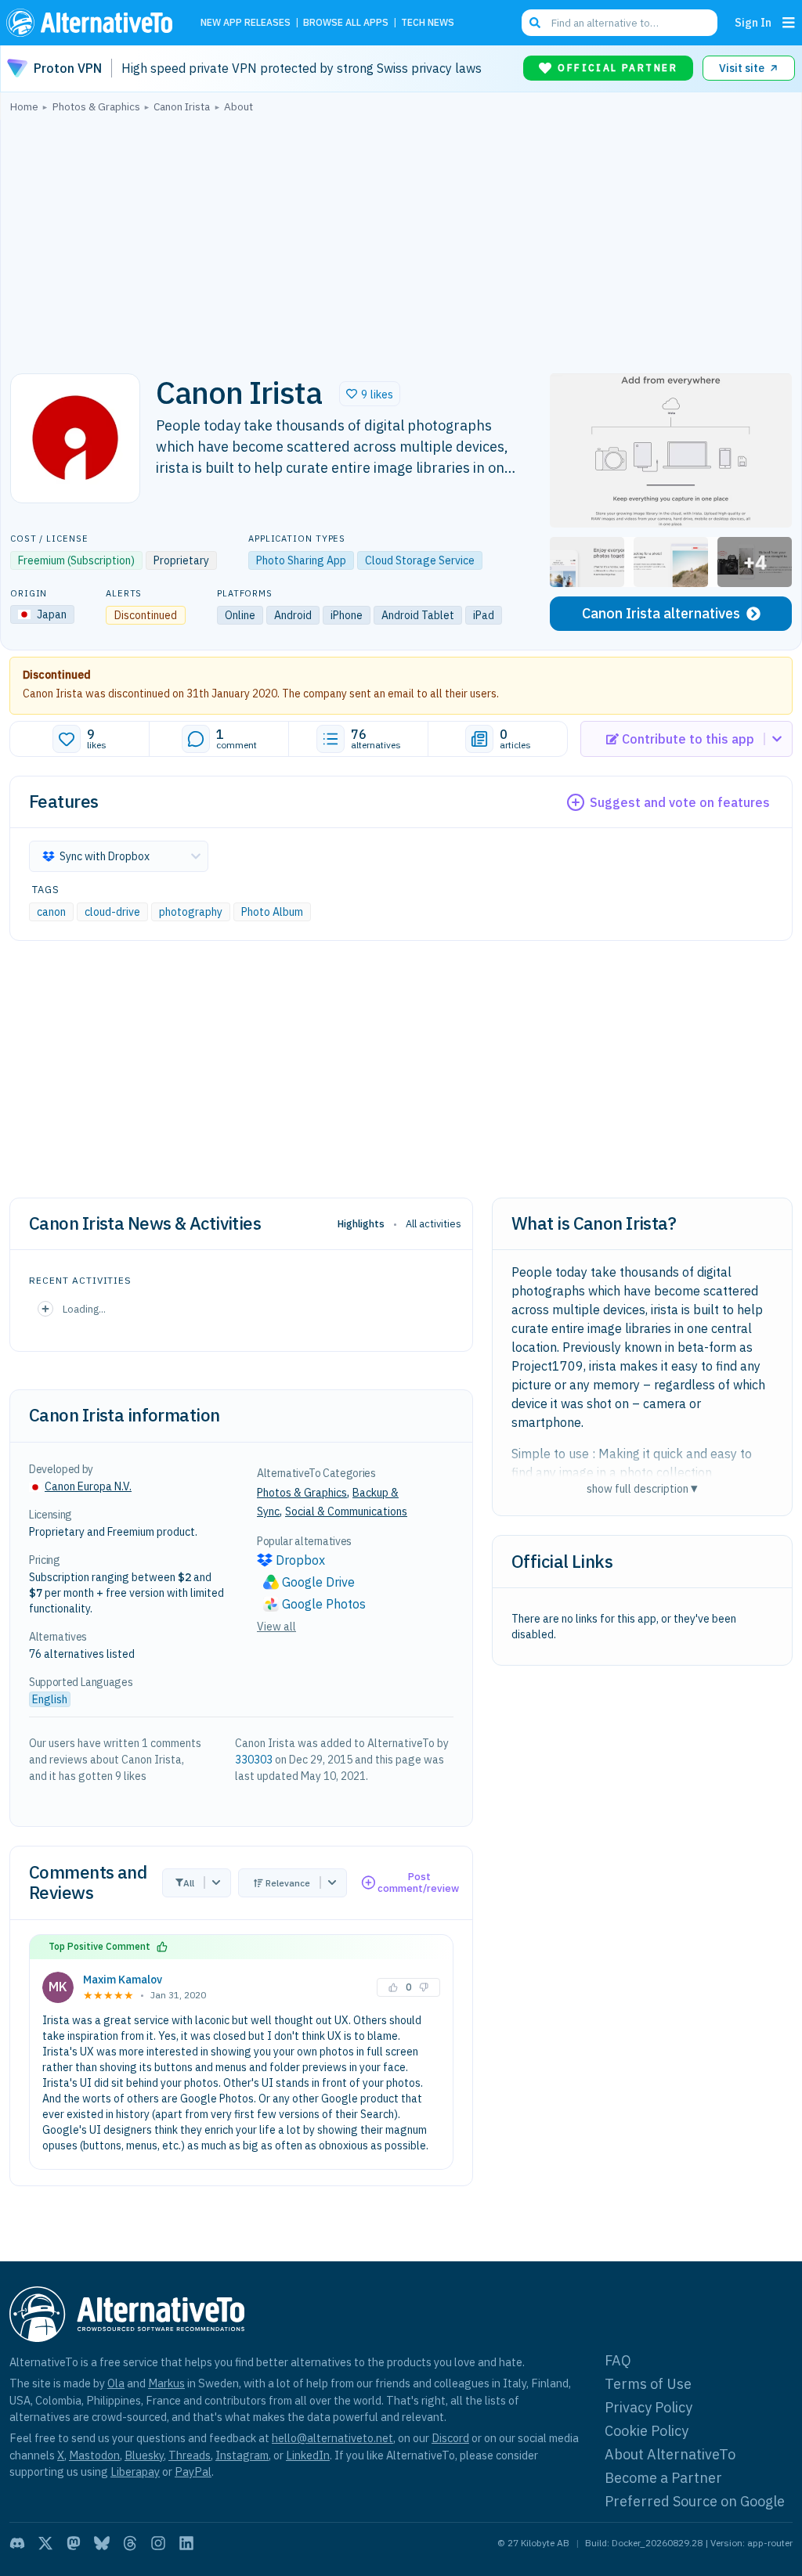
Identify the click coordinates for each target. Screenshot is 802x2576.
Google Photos (324, 1604)
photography (191, 912)
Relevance (288, 1883)
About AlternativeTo (670, 2454)
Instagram (242, 2455)
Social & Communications (346, 1511)
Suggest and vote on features (680, 802)
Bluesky (144, 2455)
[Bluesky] (102, 2543)
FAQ (618, 2360)
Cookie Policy (647, 2431)
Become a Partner (663, 2478)
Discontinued (57, 675)
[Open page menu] (789, 23)
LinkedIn (308, 2455)
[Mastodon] (74, 2543)
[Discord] (17, 2543)
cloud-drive (112, 912)
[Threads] (130, 2543)
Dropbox (300, 1560)
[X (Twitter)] (45, 2543)
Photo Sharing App (301, 560)
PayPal (193, 2472)
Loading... (84, 1309)
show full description (642, 1488)
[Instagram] (158, 2543)
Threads (190, 2455)
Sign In (753, 22)
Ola (116, 2383)
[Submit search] (535, 23)
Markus (166, 2383)
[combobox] (620, 23)
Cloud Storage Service (420, 560)
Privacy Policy (648, 2407)
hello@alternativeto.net (332, 2438)
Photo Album (272, 912)
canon (51, 912)
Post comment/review (418, 1883)
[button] (370, 394)
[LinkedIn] (186, 2543)
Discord (450, 2438)
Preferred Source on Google (695, 2501)
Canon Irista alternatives (661, 613)
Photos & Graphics (302, 1493)
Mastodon (94, 2455)
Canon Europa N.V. (88, 1486)
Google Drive (318, 1582)
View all (276, 1627)
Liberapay (135, 2472)
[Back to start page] (93, 23)
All (189, 1883)
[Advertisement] (401, 239)
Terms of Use (648, 2384)
